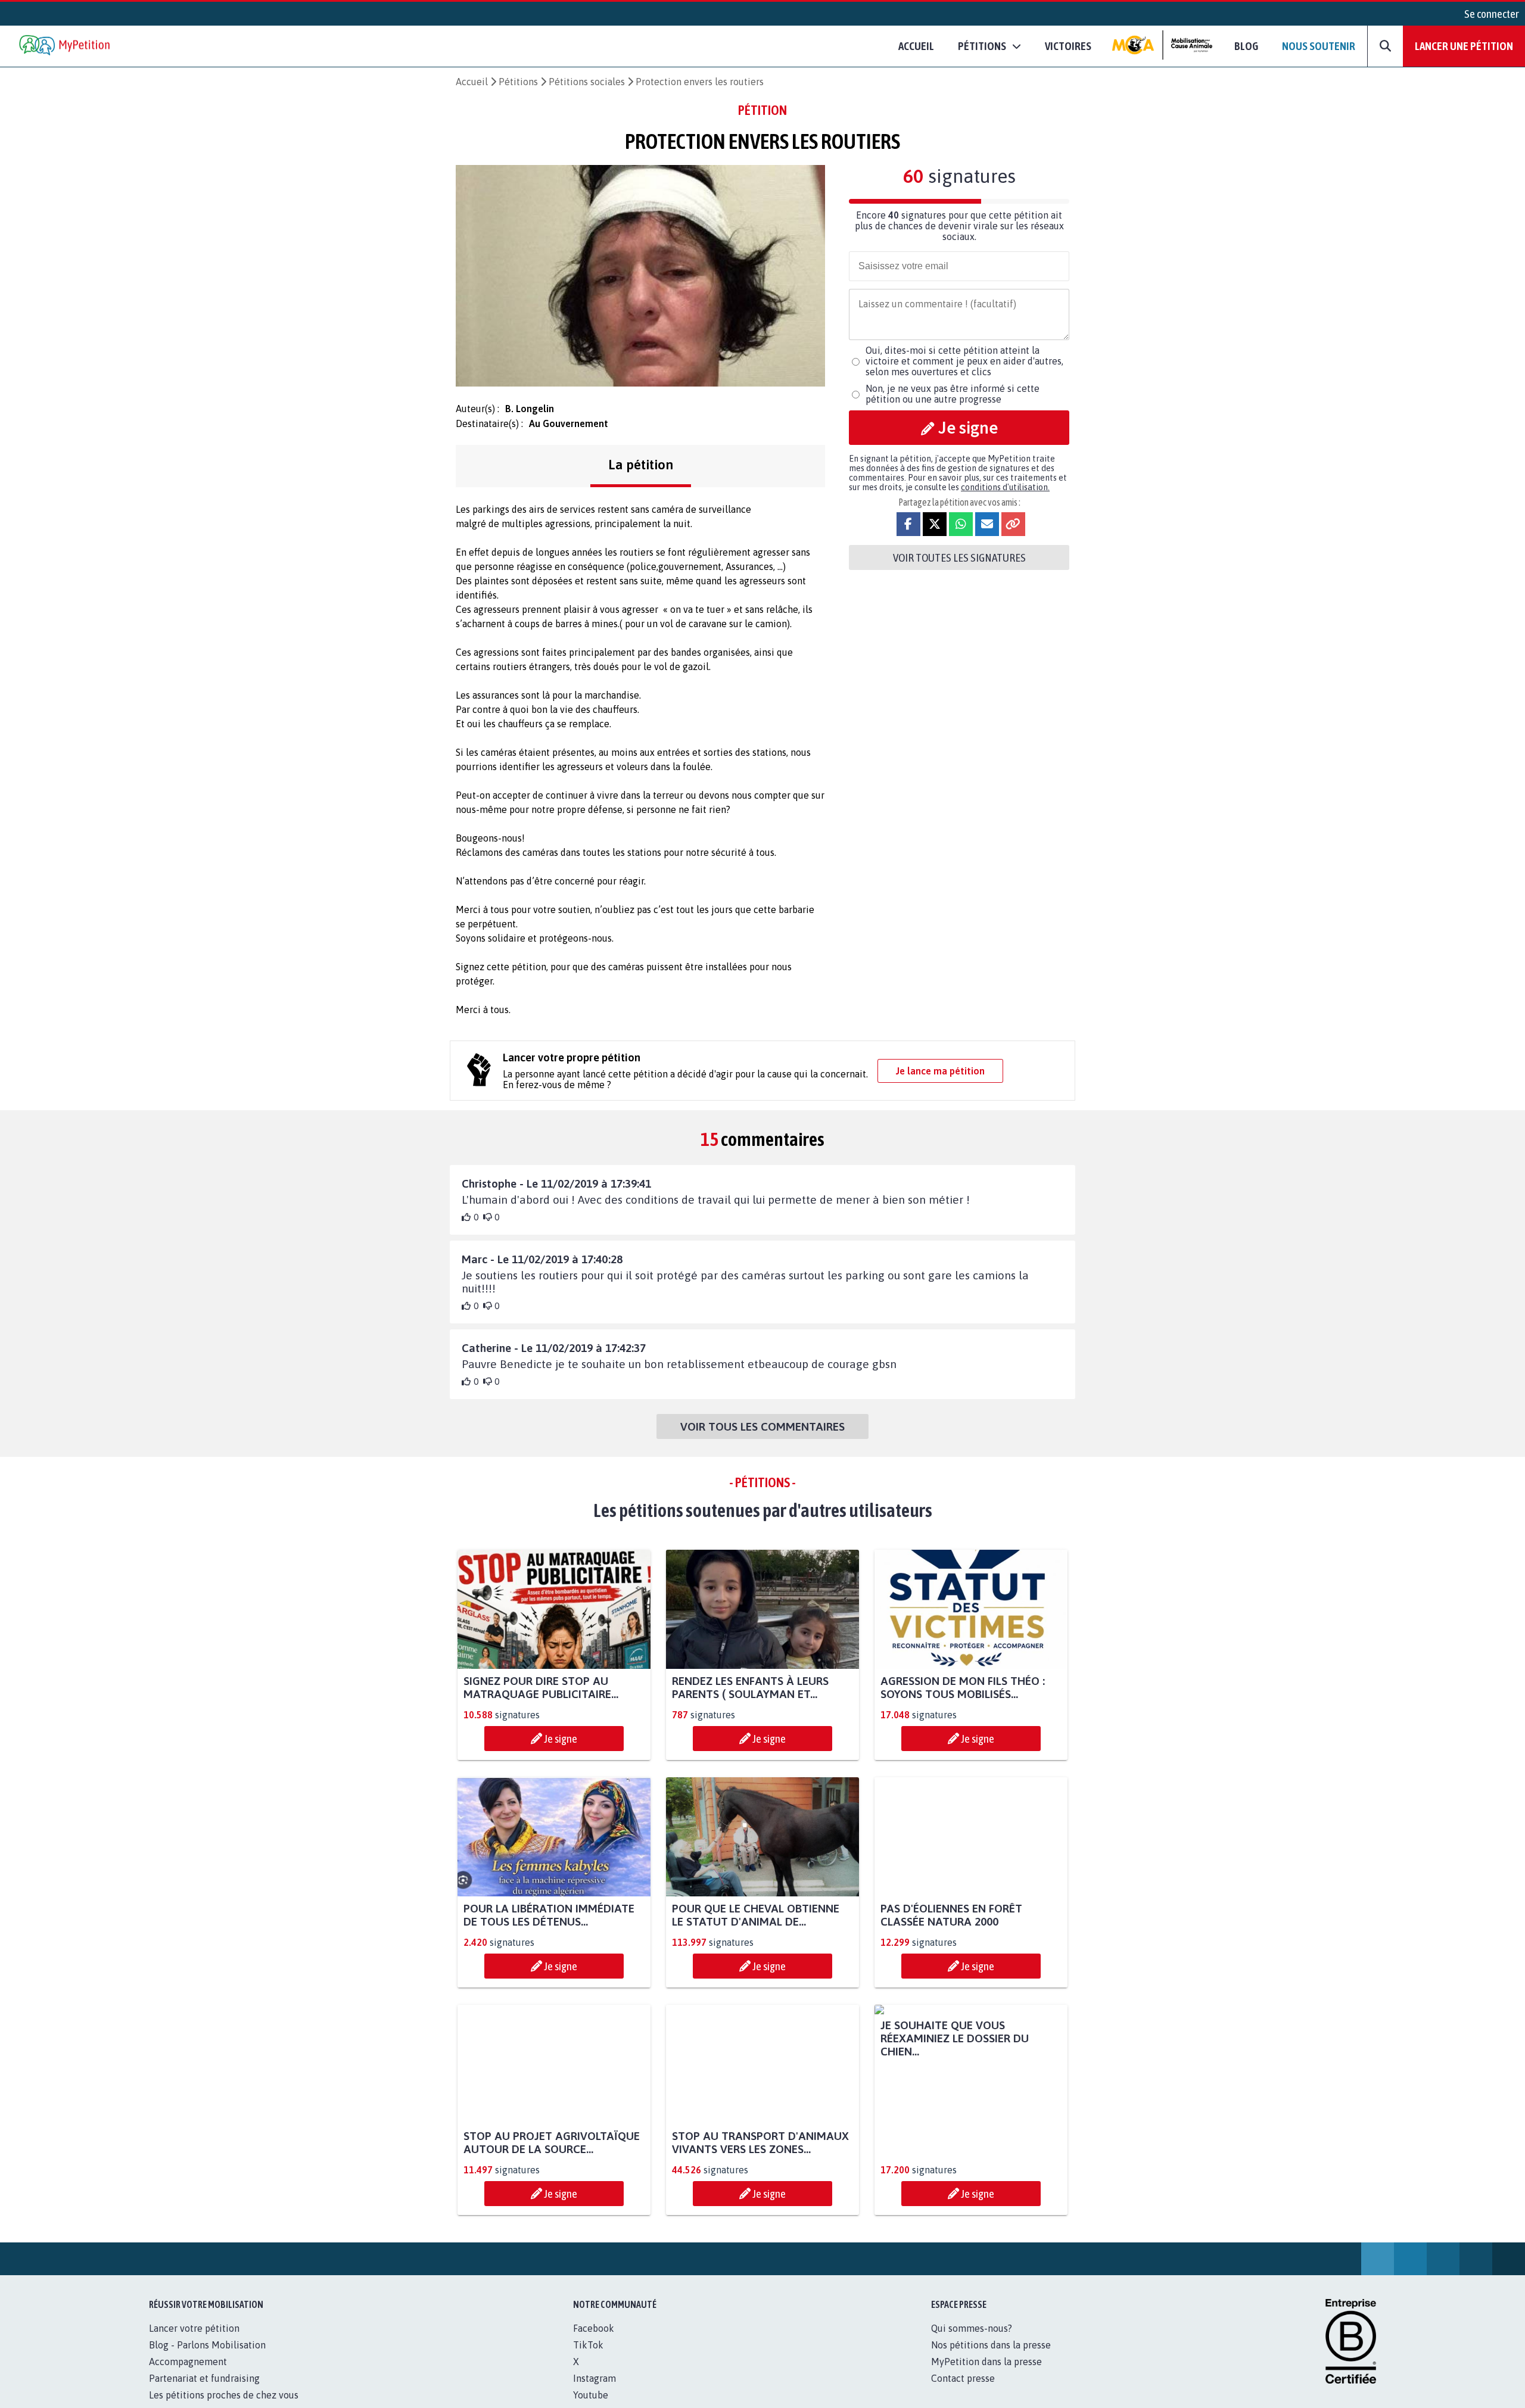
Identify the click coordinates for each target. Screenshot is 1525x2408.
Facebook (594, 2341)
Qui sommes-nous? (972, 2341)
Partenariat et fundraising (204, 2391)
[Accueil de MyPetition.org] (66, 46)
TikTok (588, 2358)
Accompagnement (188, 2375)
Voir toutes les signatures (959, 557)
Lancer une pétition (1464, 46)
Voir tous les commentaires (762, 1426)
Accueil (916, 46)
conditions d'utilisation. (1005, 487)
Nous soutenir (1319, 46)
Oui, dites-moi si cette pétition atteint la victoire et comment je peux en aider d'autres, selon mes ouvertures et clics (964, 361)
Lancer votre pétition (194, 2341)
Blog (1246, 46)
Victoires (1068, 46)
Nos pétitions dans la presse (991, 2358)
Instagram (595, 2391)
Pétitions (518, 82)
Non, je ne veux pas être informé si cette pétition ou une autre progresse (953, 394)
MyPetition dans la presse (986, 2375)
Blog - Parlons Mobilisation (207, 2358)
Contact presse (963, 2391)
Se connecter (1492, 14)
